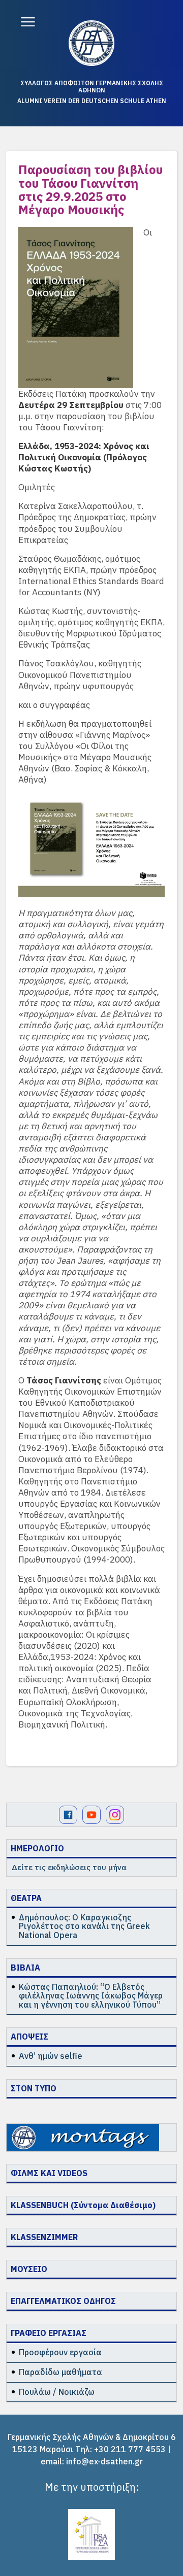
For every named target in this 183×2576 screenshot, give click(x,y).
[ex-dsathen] (91, 43)
